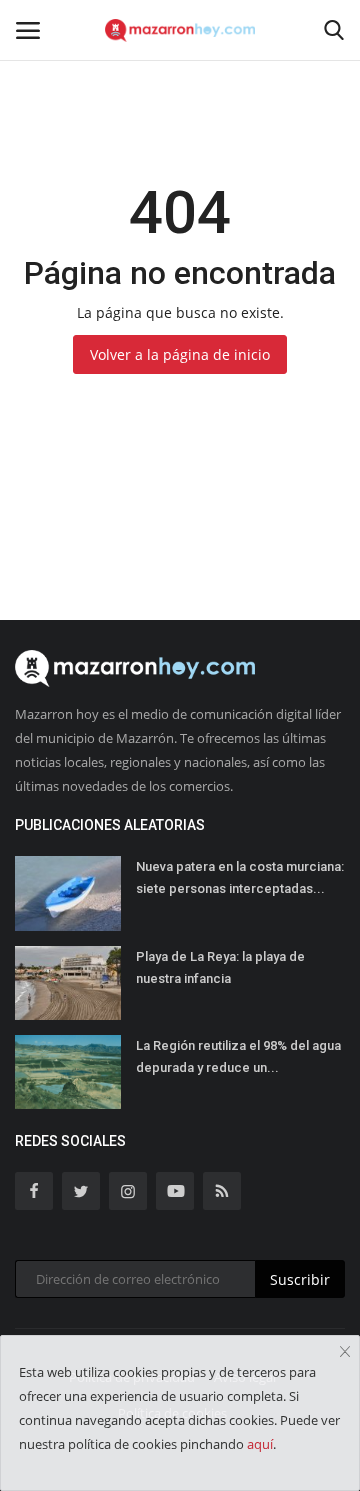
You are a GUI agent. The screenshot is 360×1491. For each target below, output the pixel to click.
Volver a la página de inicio (180, 354)
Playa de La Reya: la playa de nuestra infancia (220, 967)
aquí (260, 1444)
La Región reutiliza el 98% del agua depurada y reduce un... (238, 1056)
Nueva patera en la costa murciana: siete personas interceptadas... (240, 877)
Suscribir (300, 1279)
